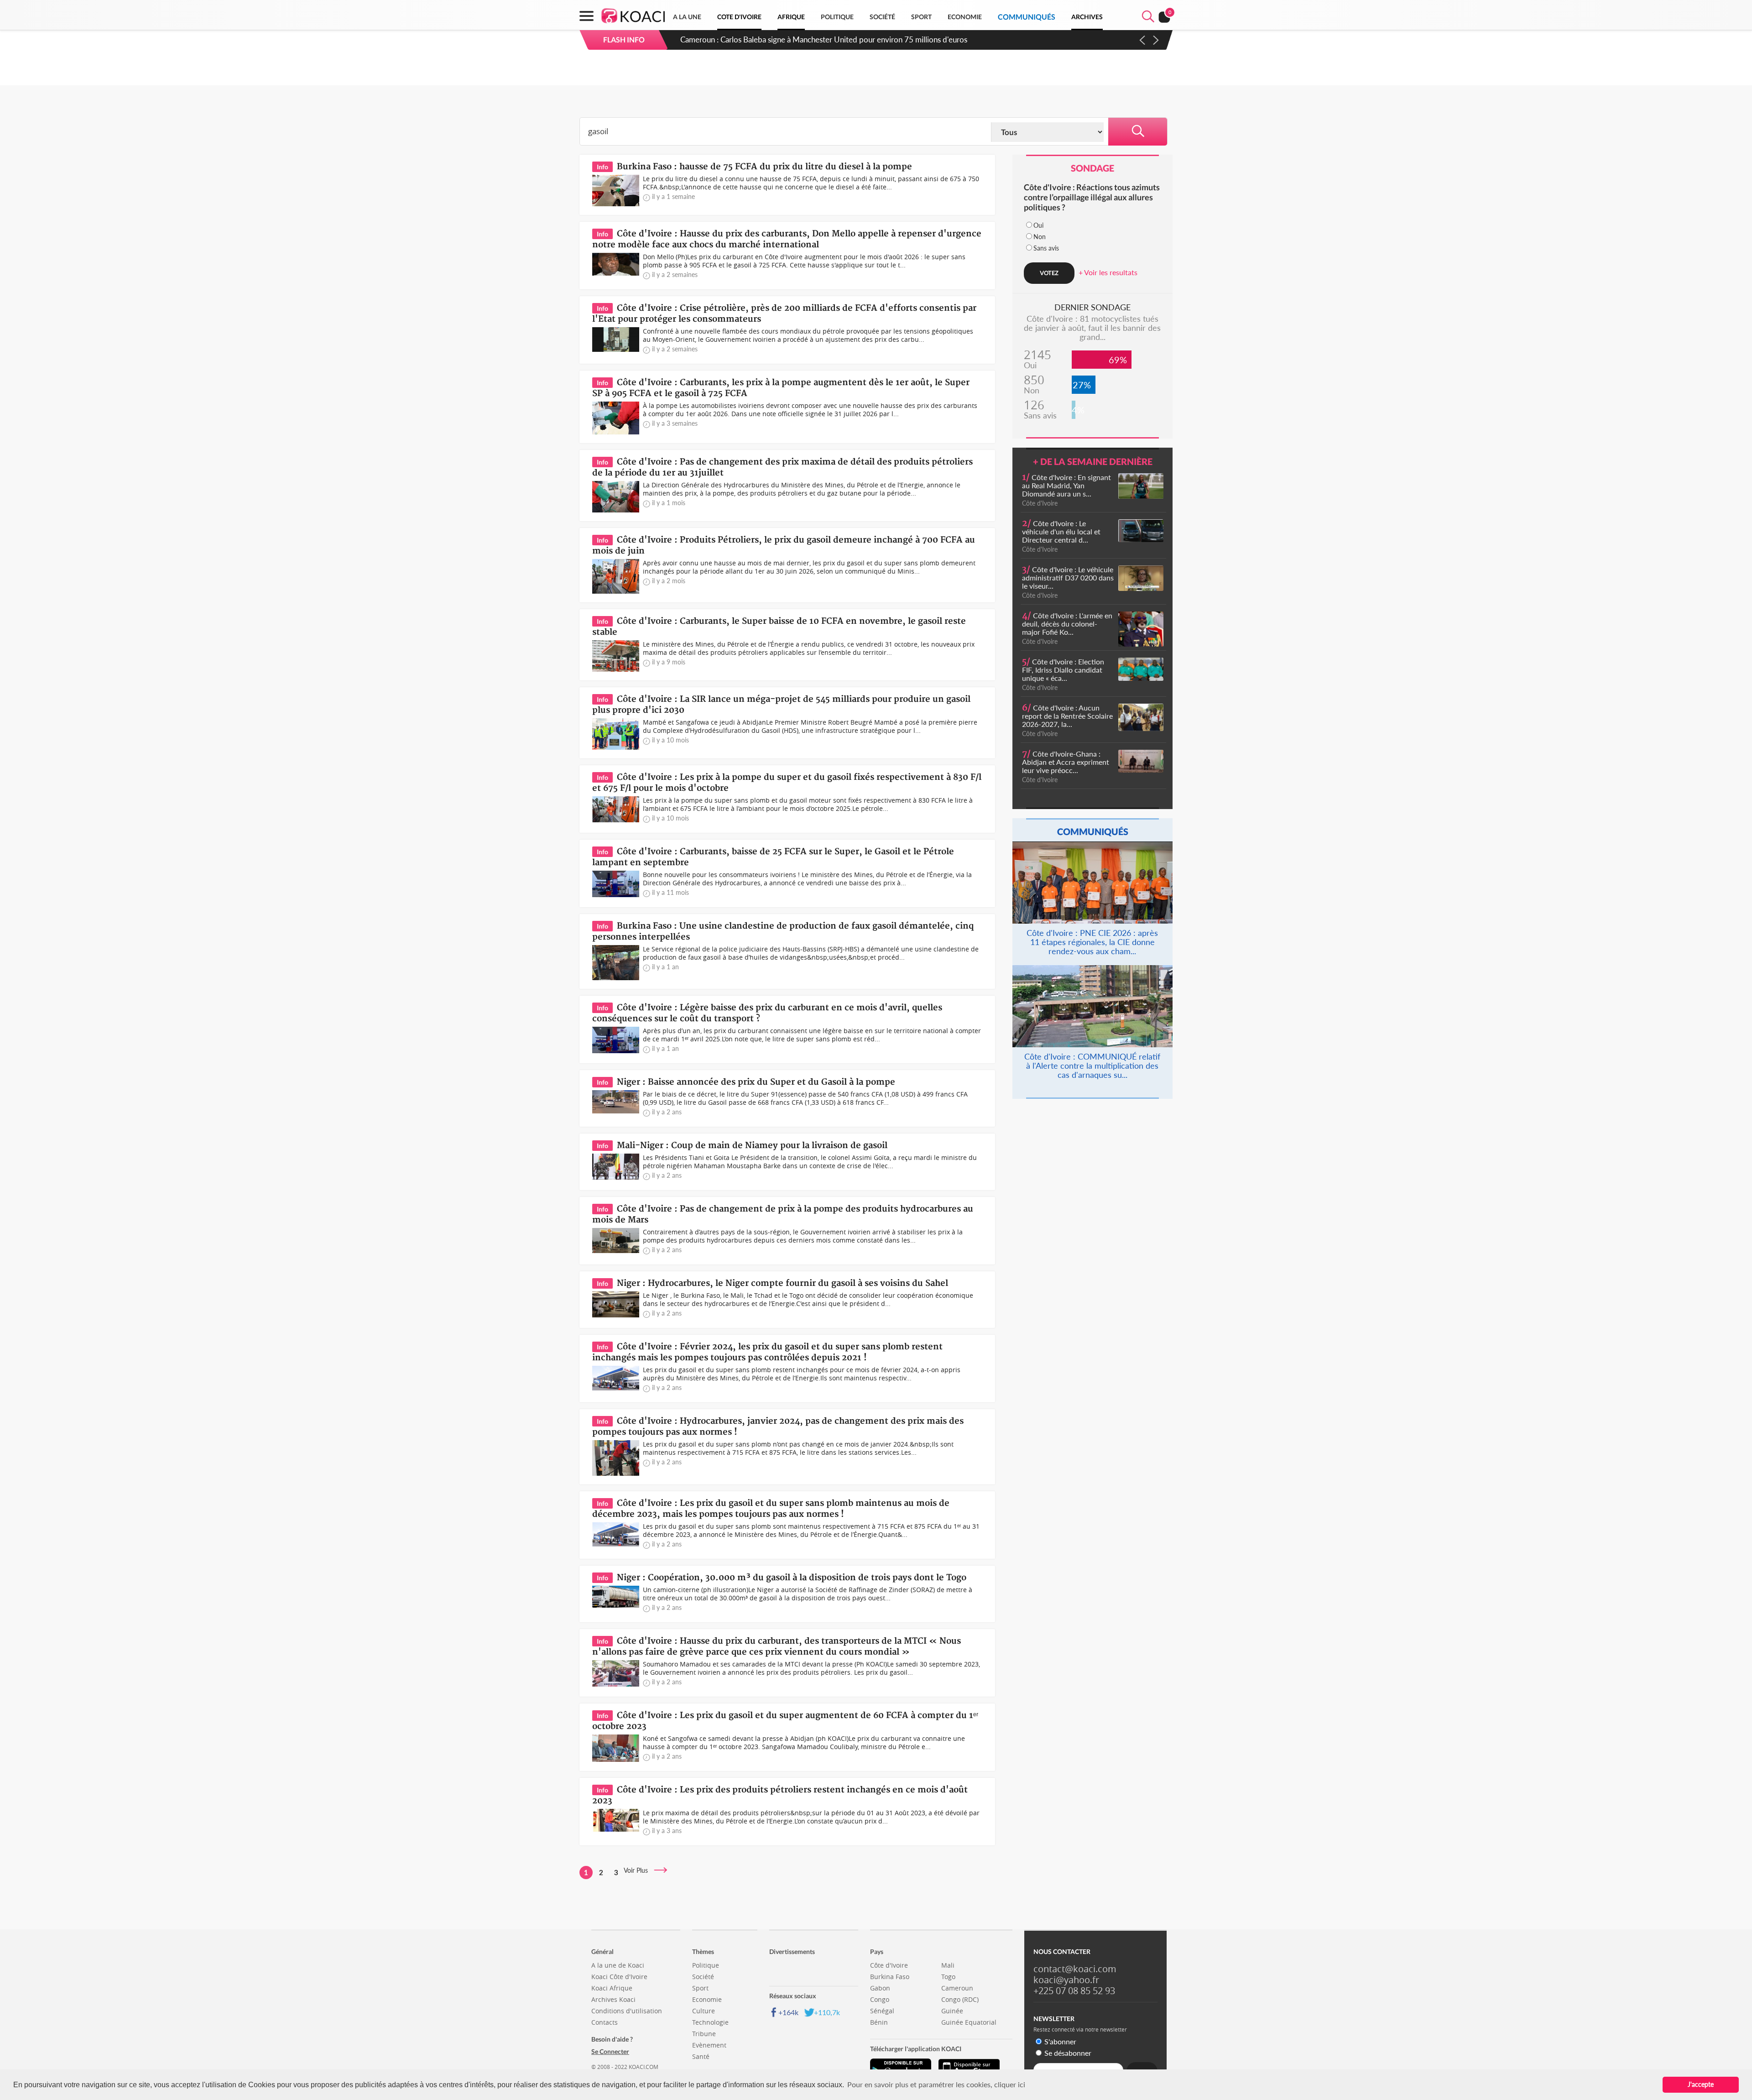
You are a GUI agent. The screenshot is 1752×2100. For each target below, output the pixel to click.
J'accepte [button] (1701, 2084)
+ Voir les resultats (1108, 272)
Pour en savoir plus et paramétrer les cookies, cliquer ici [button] (936, 2084)
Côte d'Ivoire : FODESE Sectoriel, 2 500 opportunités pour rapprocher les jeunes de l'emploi (835, 39)
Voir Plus (639, 1870)
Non (1040, 237)
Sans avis (1046, 248)
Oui (1038, 225)
